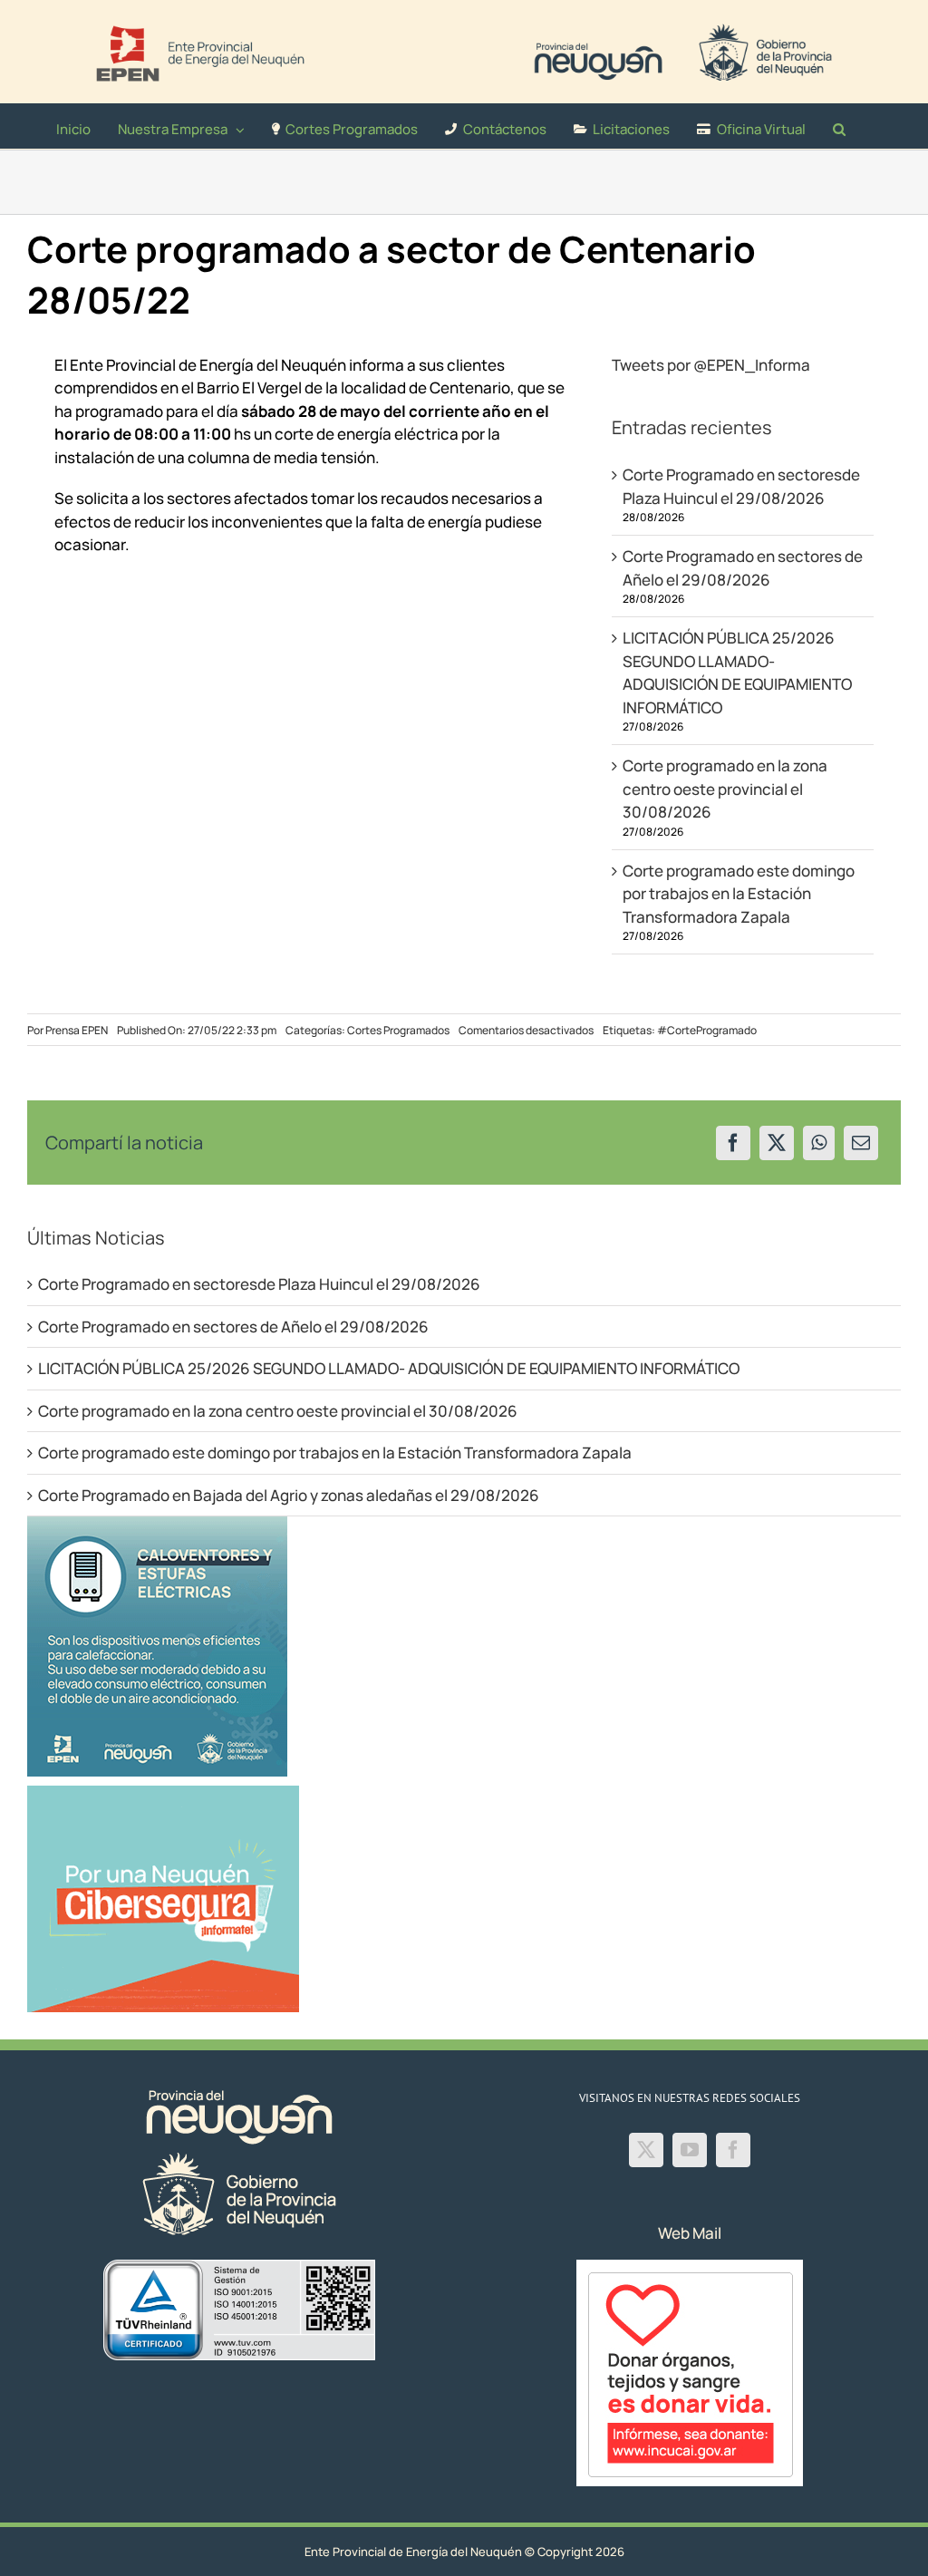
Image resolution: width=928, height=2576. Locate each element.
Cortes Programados (398, 1030)
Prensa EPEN (77, 1030)
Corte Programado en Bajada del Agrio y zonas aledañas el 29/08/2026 (289, 1495)
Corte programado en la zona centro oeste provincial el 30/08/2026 (725, 789)
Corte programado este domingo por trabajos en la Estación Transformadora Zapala (739, 894)
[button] (839, 126)
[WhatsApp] (819, 1143)
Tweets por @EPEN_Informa (711, 365)
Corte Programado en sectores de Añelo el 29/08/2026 (233, 1327)
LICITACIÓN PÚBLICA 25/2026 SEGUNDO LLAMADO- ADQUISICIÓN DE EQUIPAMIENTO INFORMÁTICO (389, 1368)
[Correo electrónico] (861, 1143)
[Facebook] (733, 1143)
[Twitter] (646, 2150)
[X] (777, 1143)
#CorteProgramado (707, 1030)
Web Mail (690, 2233)
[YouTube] (690, 2150)
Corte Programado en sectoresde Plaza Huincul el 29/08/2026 (259, 1284)
